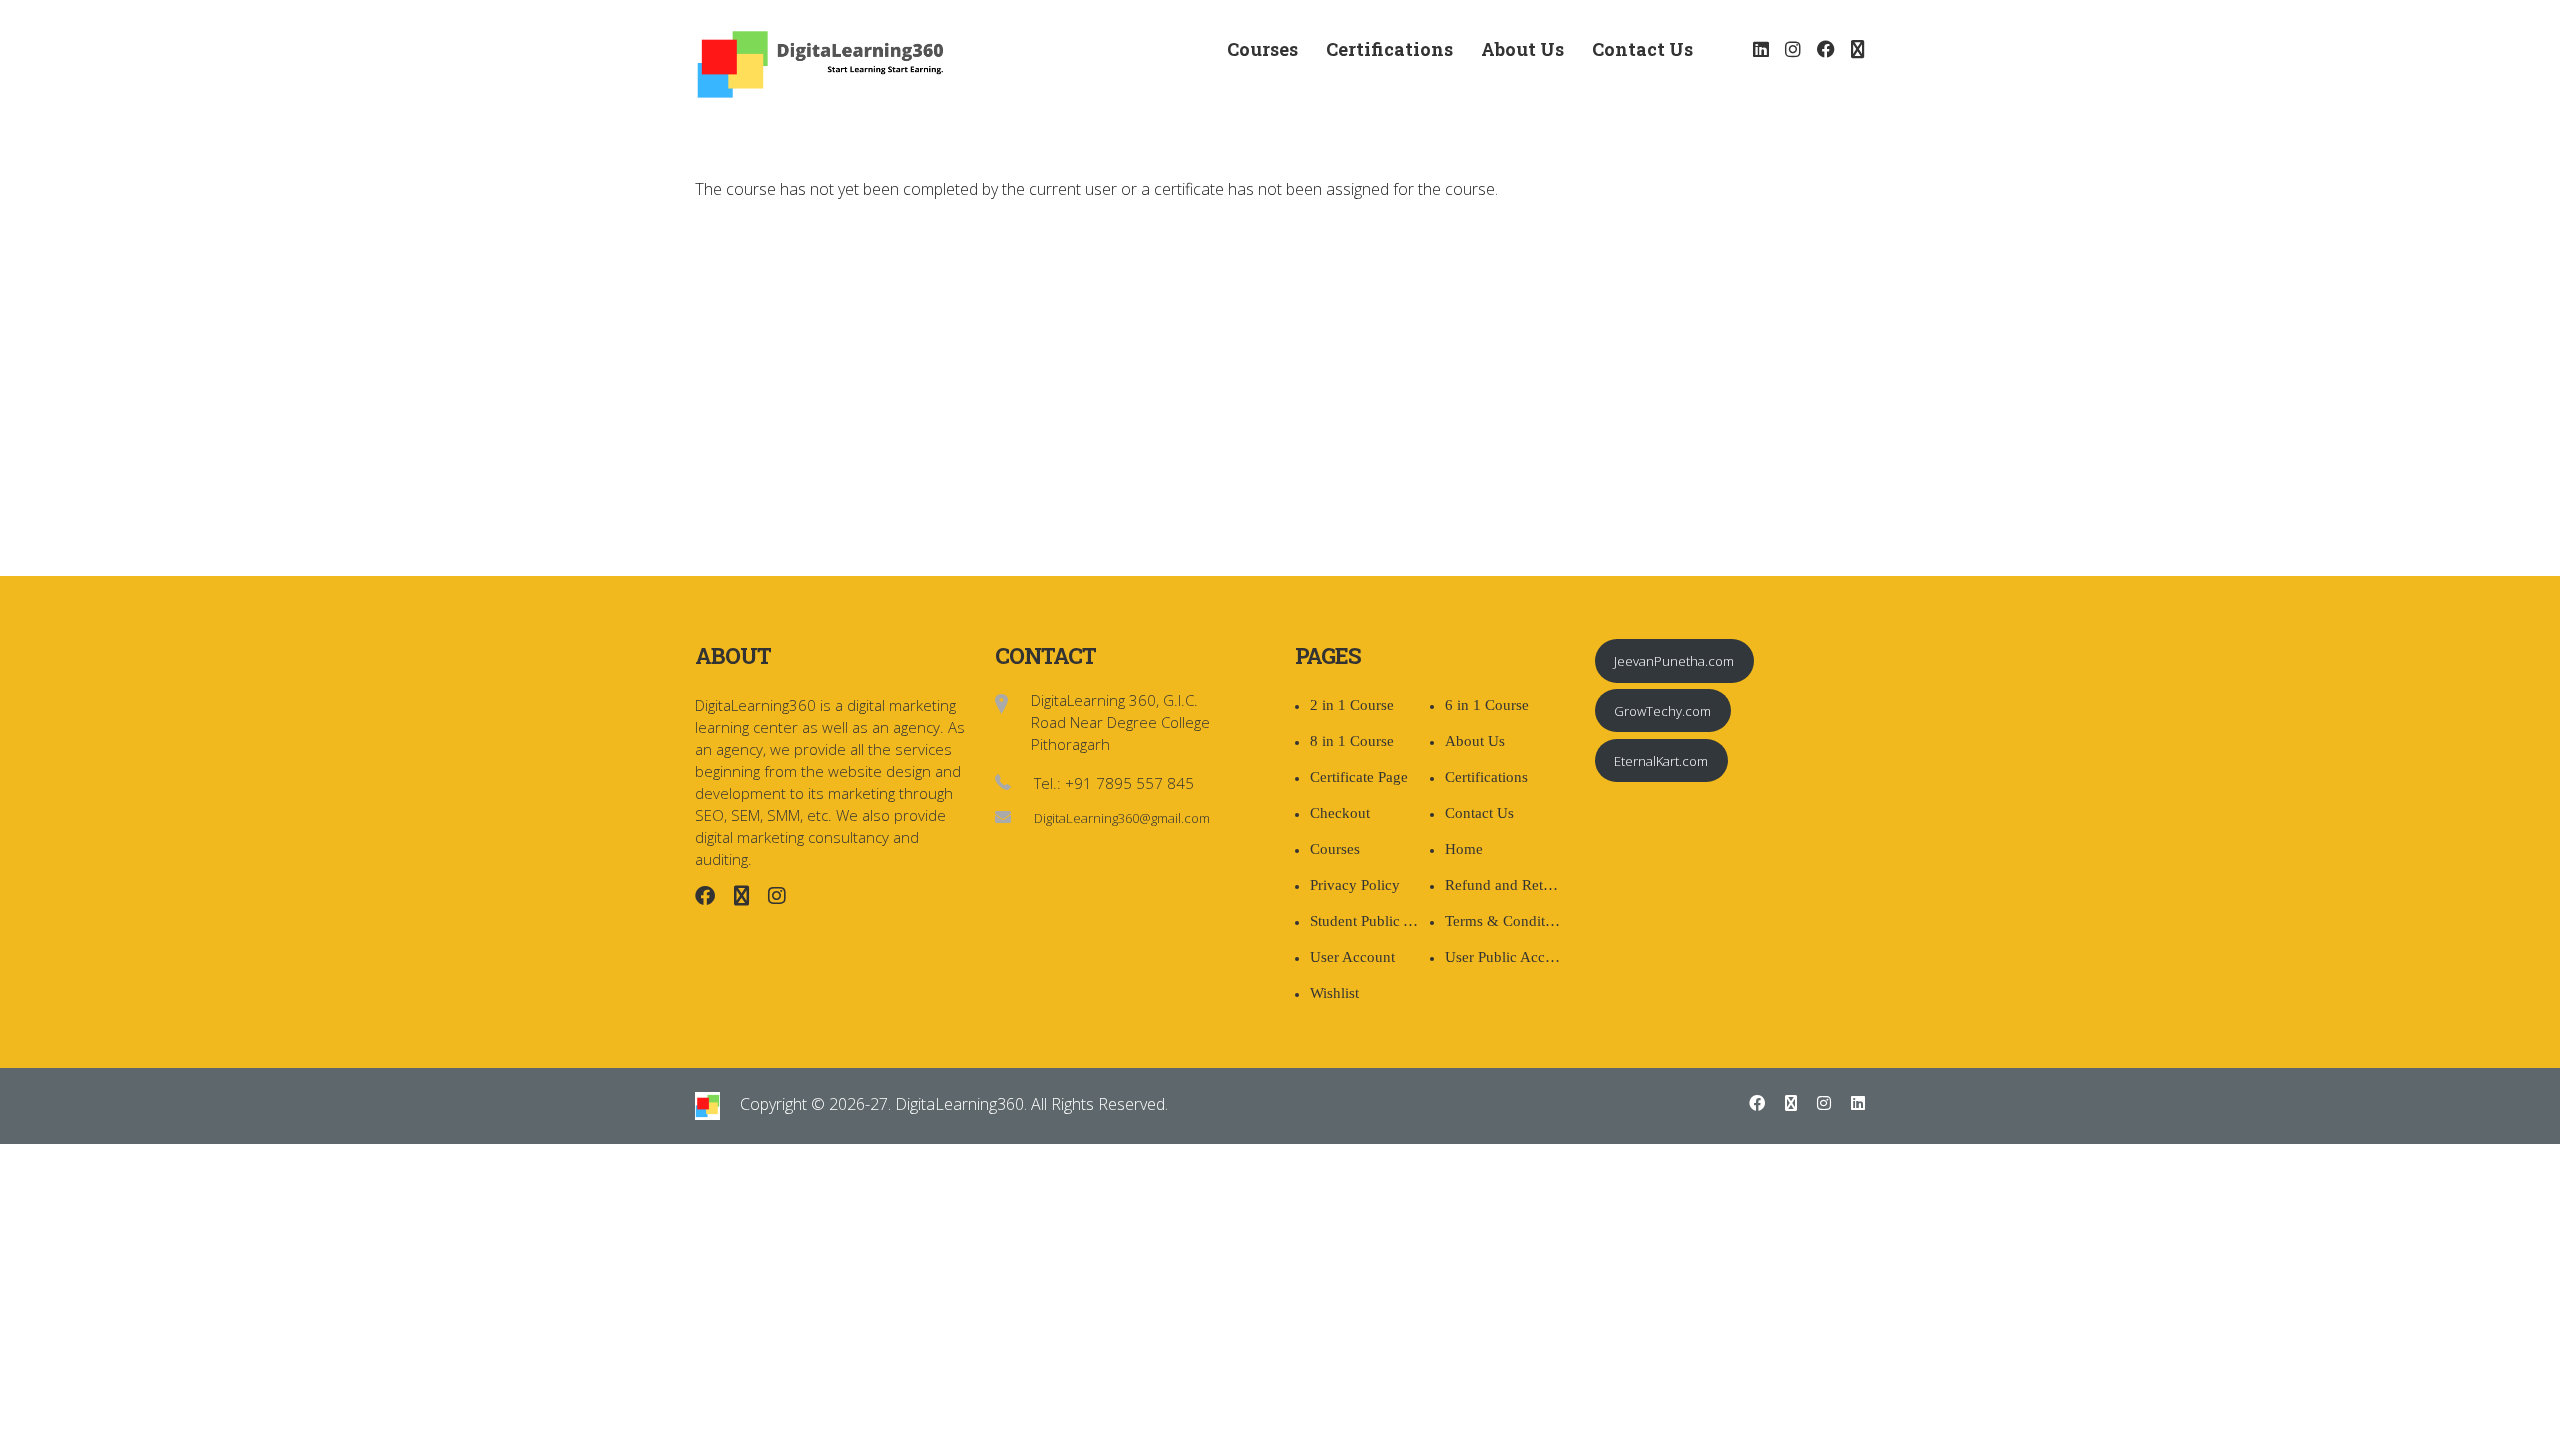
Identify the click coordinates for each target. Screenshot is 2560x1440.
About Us (1522, 48)
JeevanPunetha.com (1674, 661)
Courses (1262, 48)
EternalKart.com (1661, 761)
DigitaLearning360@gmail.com (1122, 818)
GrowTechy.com (1662, 711)
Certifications (1389, 48)
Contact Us (1642, 48)
